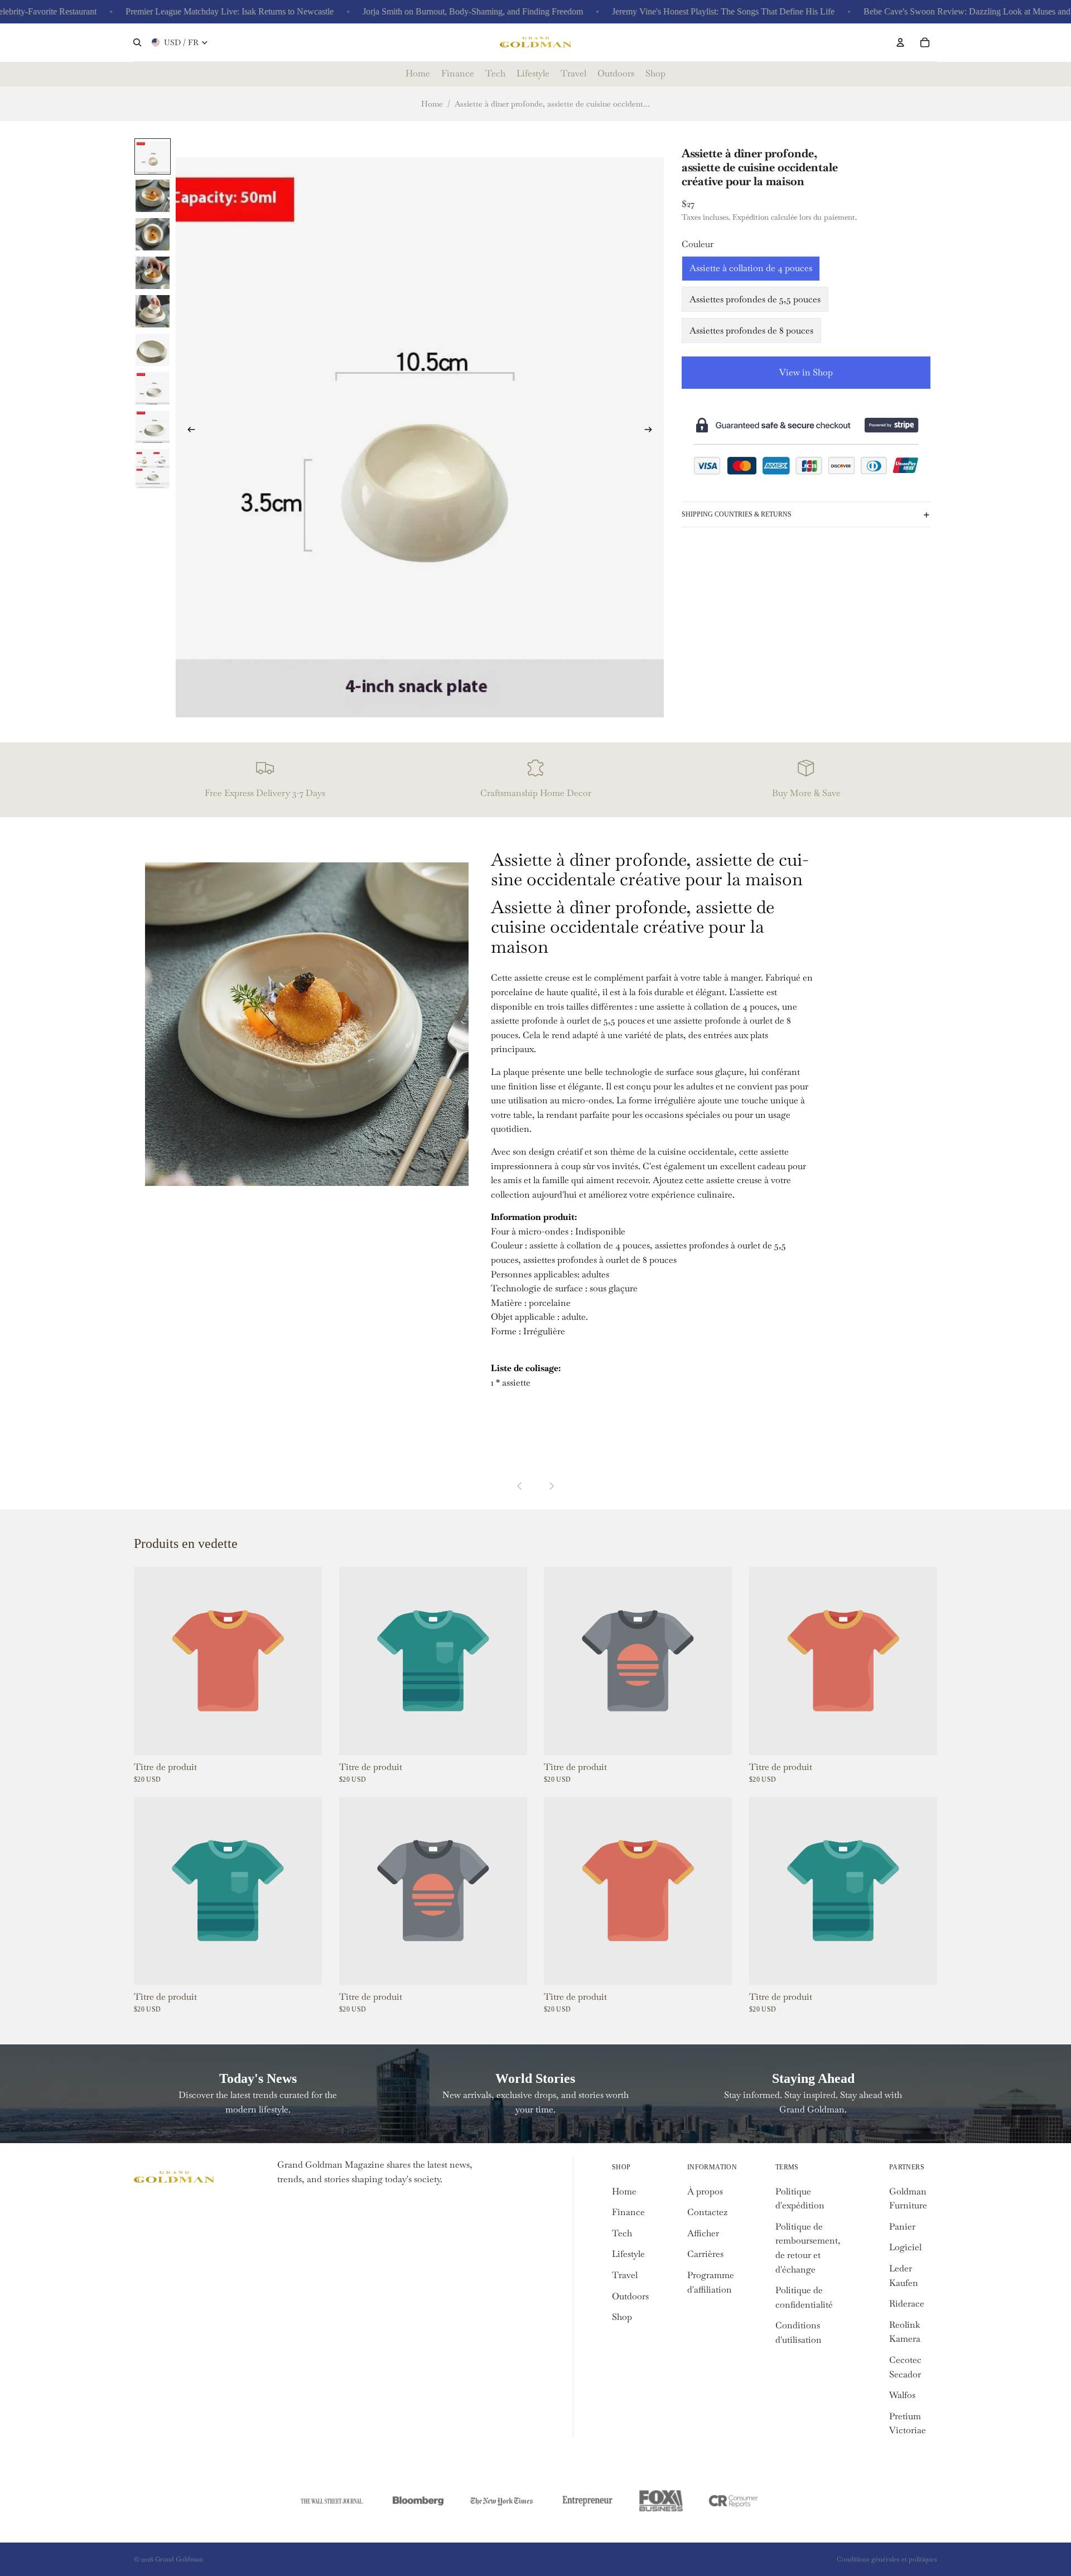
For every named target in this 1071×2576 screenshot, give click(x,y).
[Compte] (900, 42)
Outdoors (630, 2296)
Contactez (707, 2212)
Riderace (907, 2304)
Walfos (902, 2395)
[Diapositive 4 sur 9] (153, 272)
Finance (628, 2212)
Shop (622, 2317)
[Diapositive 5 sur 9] (153, 310)
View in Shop (806, 373)
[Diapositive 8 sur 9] (153, 426)
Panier (902, 2227)
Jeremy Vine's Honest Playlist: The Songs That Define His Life (683, 11)
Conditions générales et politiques (887, 2559)
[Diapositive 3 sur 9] (153, 233)
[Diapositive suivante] (652, 432)
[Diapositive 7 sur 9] (153, 387)
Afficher (703, 2233)
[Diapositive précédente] (188, 432)
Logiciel (905, 2247)
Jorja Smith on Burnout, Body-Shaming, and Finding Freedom (433, 11)
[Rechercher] (137, 42)
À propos (705, 2191)
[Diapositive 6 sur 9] (153, 349)
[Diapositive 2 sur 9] (153, 195)
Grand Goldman (179, 2559)
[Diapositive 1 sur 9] (153, 156)
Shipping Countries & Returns (737, 514)
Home (432, 104)
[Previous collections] (520, 1486)
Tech (622, 2233)
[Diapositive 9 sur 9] (153, 468)
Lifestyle (628, 2254)
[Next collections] (551, 1486)
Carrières (705, 2254)
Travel (625, 2275)
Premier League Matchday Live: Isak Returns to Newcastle (189, 11)
